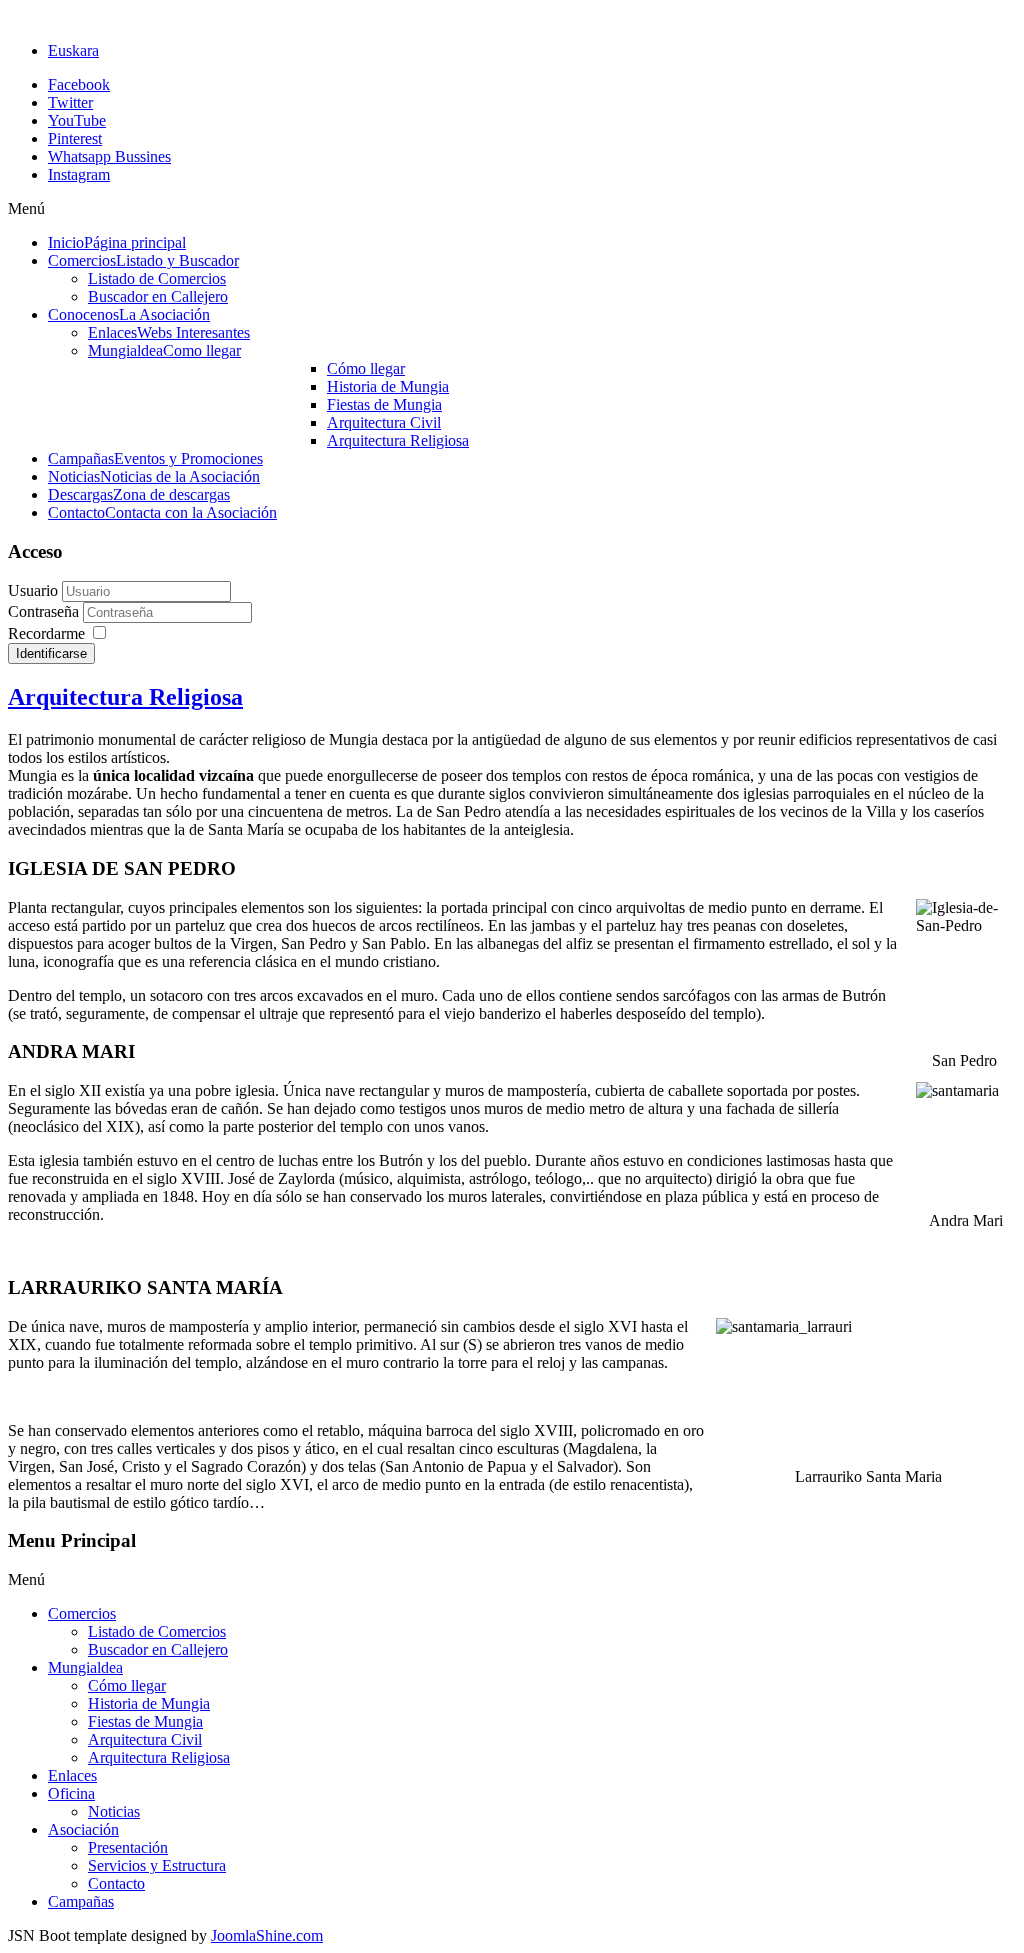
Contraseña (45, 611)
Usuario (33, 590)
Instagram (79, 174)
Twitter (70, 102)
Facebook (79, 84)
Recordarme (46, 633)
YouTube (77, 120)
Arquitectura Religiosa (125, 697)
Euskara (73, 50)
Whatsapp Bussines (109, 156)
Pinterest (75, 138)
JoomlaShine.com (267, 1935)
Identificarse (51, 653)
